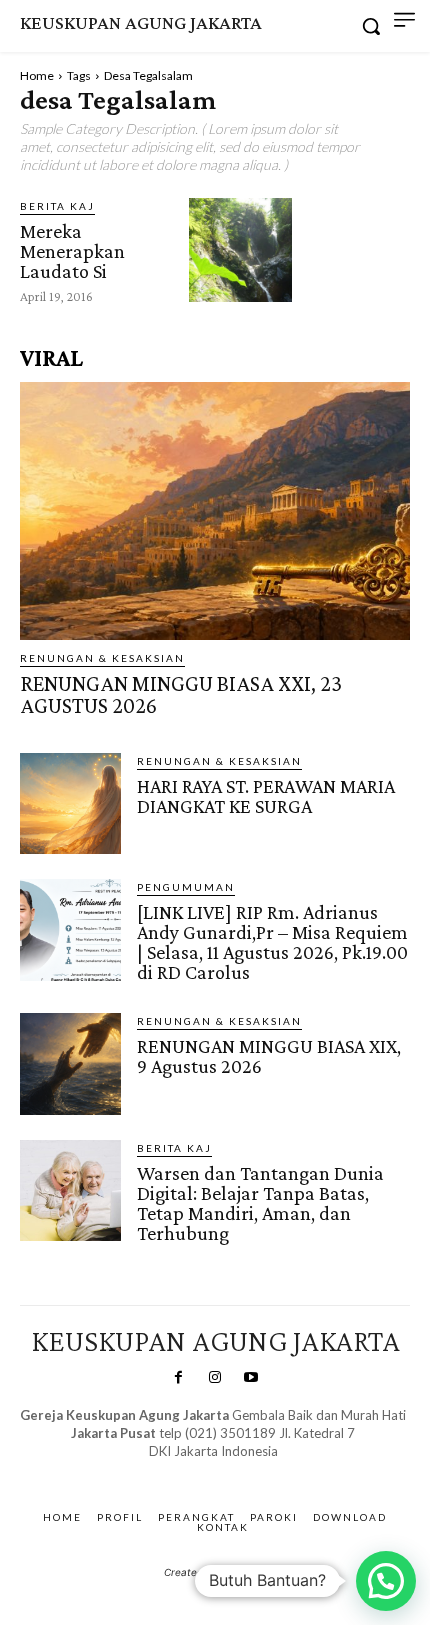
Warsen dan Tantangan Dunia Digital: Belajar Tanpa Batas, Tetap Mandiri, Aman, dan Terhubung (260, 1203)
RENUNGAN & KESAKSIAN (102, 658)
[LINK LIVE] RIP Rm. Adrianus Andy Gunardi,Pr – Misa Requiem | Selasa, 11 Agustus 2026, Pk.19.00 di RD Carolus (272, 942)
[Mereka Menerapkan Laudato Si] (240, 249)
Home (37, 75)
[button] (386, 1581)
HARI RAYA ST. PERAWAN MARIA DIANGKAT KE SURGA (266, 796)
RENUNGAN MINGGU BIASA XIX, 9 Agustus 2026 (269, 1056)
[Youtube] (251, 1378)
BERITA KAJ (57, 206)
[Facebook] (178, 1378)
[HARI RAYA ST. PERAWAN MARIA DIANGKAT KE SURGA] (70, 803)
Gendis (271, 1470)
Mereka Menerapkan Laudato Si (72, 251)
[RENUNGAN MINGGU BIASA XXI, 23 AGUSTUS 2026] (215, 510)
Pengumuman (186, 887)
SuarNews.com (182, 1470)
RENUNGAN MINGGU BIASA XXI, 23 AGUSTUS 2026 (181, 694)
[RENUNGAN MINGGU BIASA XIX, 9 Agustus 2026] (70, 1063)
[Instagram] (215, 1378)
